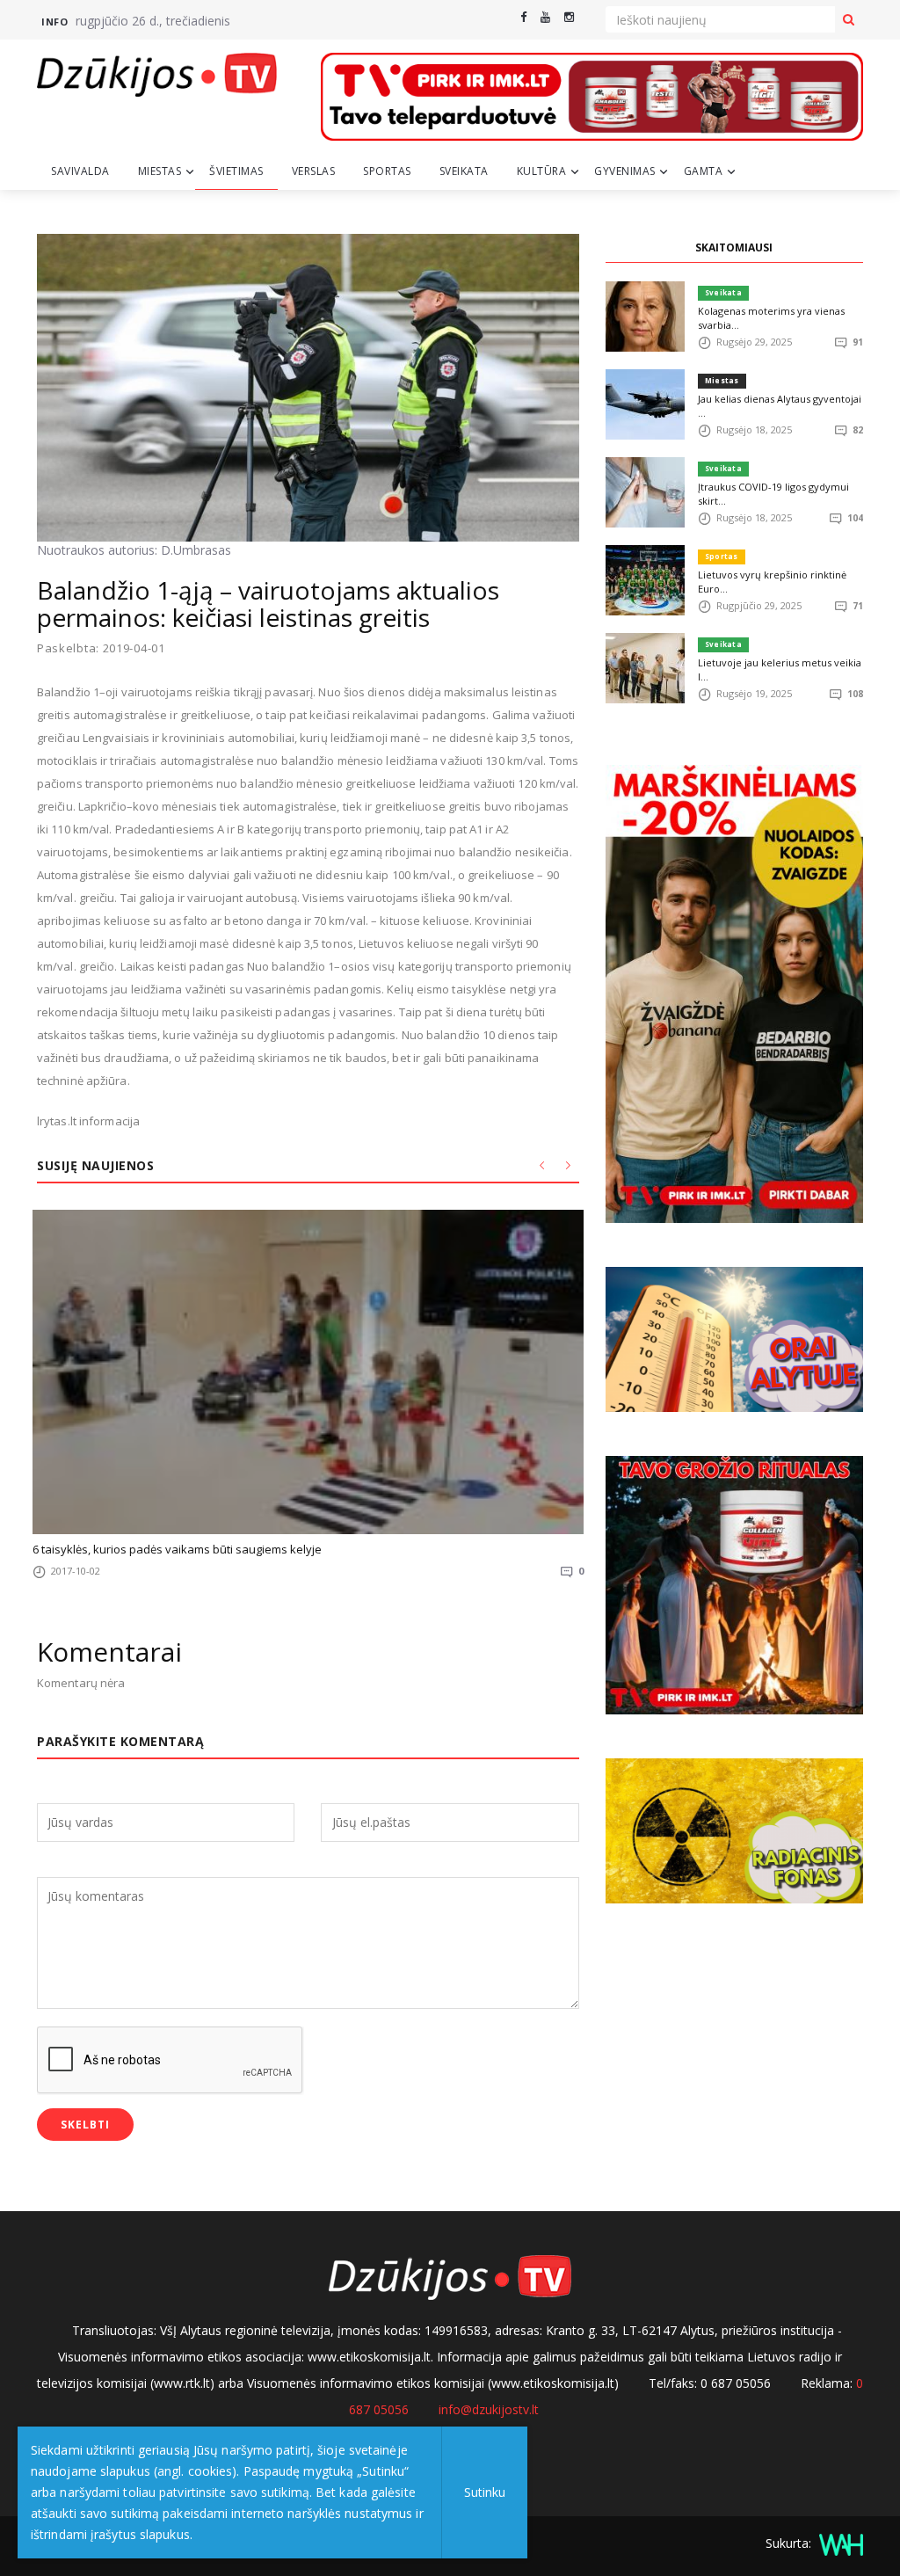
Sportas (387, 171)
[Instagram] (569, 17)
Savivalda (80, 171)
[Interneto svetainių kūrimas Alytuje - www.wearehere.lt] (839, 2543)
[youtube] (545, 17)
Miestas (160, 171)
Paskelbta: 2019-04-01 (101, 648)
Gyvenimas (625, 171)
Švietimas (236, 171)
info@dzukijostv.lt (489, 2409)
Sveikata (464, 171)
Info (54, 22)
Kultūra (542, 171)
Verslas (314, 171)
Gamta (704, 171)
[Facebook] (523, 17)
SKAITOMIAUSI (734, 247)
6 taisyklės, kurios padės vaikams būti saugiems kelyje (177, 1549)
